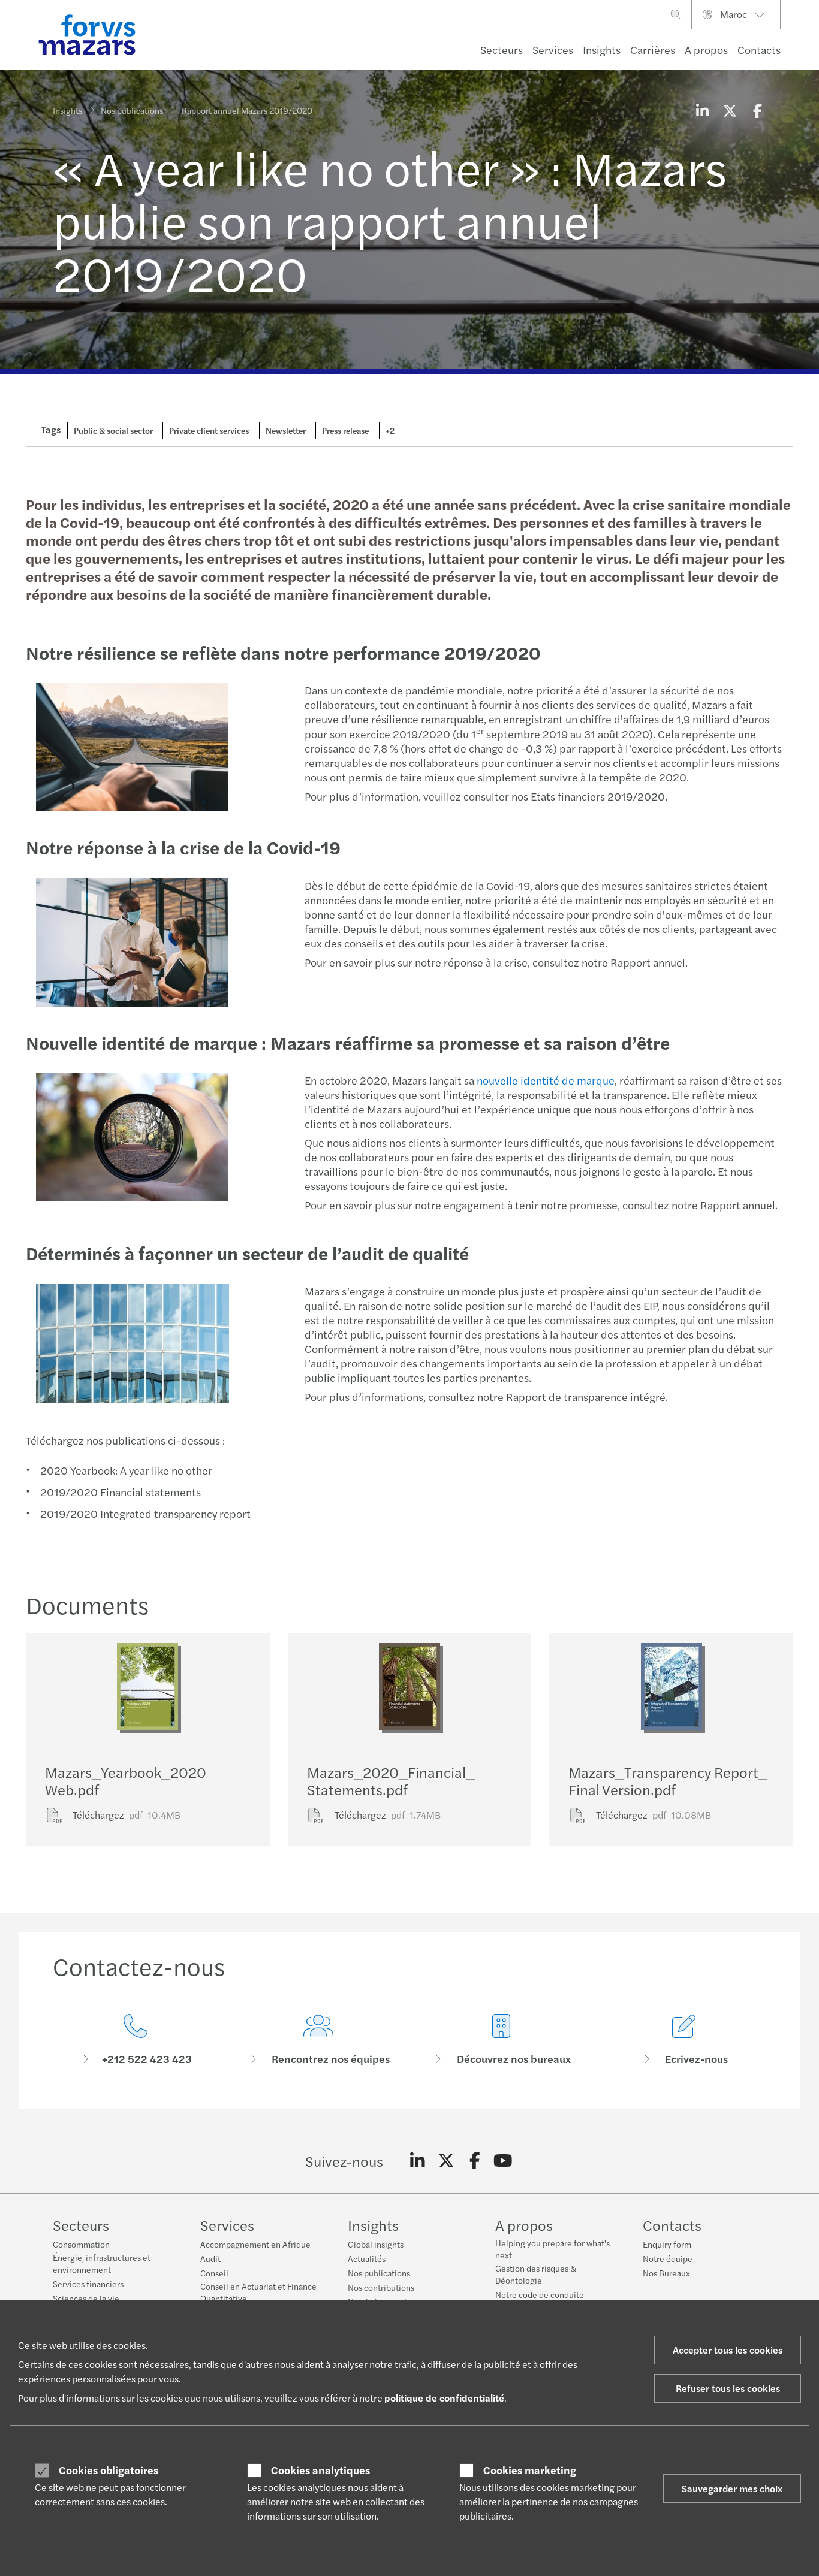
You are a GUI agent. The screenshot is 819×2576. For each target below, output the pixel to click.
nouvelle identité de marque (546, 1080)
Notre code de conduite (540, 2294)
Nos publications (132, 110)
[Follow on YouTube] (503, 2161)
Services (553, 49)
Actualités (367, 2258)
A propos (706, 49)
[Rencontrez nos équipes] (318, 2040)
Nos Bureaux (666, 2273)
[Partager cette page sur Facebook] (757, 110)
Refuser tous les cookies (728, 2388)
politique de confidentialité (444, 2398)
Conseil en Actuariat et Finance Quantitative (258, 2292)
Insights (602, 49)
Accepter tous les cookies (728, 2350)
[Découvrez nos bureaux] (501, 2040)
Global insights (376, 2244)
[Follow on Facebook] (475, 2161)
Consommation (81, 2244)
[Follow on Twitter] (446, 2161)
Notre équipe (668, 2258)
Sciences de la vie (86, 2298)
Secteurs (502, 49)
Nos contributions (381, 2287)
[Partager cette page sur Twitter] (730, 110)
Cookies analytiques (320, 2470)
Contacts (759, 49)
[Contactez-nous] (135, 2040)
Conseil (214, 2273)
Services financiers (88, 2284)
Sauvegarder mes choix (732, 2488)
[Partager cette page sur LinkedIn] (702, 110)
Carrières (653, 49)
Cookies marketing (530, 2470)
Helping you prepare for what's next (552, 2249)
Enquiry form (667, 2244)
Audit (210, 2258)
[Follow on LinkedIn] (418, 2161)
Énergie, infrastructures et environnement (102, 2263)
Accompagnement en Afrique (255, 2244)
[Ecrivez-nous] (684, 2040)
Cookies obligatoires (109, 2470)
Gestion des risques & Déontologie (536, 2274)
